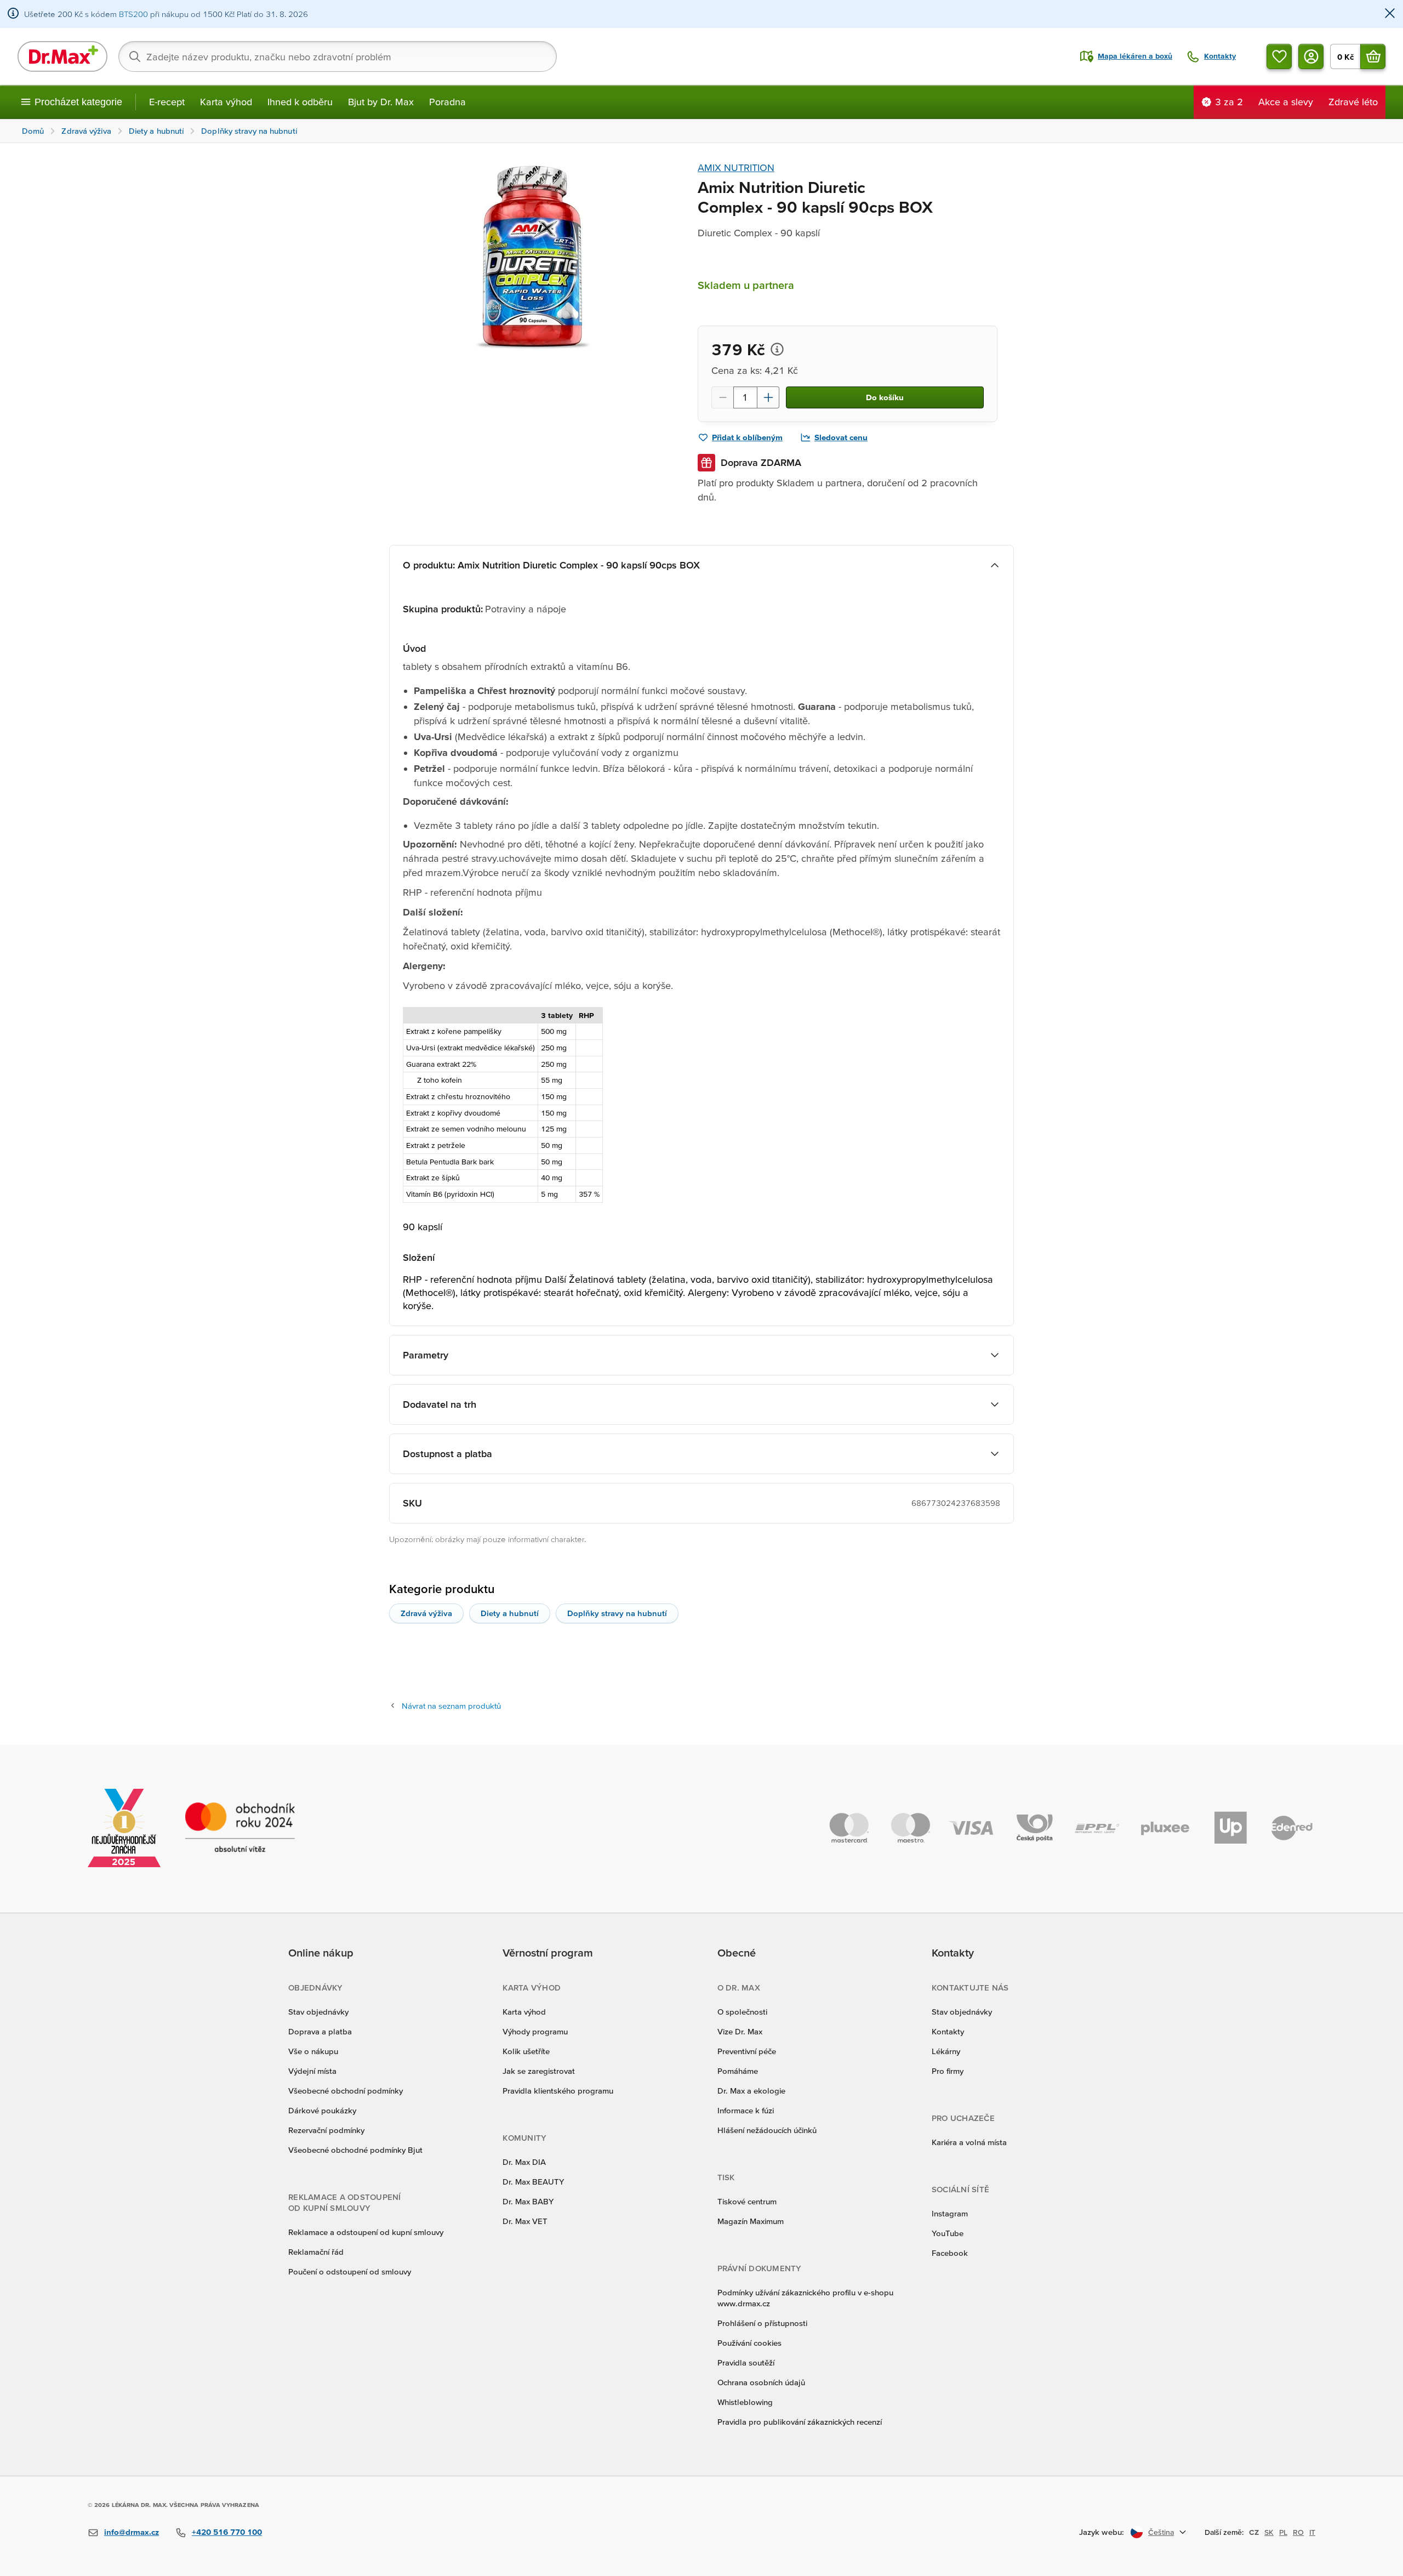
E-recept (167, 102)
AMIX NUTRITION (736, 167)
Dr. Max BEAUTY (533, 2182)
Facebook (950, 2253)
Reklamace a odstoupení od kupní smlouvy (366, 2232)
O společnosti (742, 2012)
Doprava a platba (320, 2031)
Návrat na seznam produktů (451, 1706)
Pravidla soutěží (746, 2362)
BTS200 (133, 14)
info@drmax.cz (132, 2532)
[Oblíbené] (1279, 56)
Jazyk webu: (1102, 2532)
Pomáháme (738, 2071)
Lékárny (946, 2051)
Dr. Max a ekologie (751, 2091)
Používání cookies (749, 2343)
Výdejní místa (312, 2071)
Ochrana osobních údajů (761, 2382)
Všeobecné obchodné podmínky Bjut (355, 2150)
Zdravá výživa (426, 1613)
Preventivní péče (747, 2051)
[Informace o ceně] (777, 349)
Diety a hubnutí (510, 1613)
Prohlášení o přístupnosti (762, 2323)
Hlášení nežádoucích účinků (767, 2130)
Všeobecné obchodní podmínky (346, 2091)
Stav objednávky (318, 2012)
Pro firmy (948, 2071)
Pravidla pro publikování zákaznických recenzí (800, 2422)
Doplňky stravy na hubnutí (617, 1613)
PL (1283, 2532)
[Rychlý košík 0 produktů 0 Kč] (1373, 56)
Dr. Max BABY (528, 2201)
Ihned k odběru (300, 102)
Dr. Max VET (525, 2221)
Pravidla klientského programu (558, 2091)
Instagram (950, 2213)
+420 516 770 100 (227, 2532)
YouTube (948, 2233)
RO (1298, 2532)
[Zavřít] (1390, 14)
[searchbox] (338, 56)
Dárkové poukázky (322, 2110)
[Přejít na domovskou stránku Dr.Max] (62, 56)
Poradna (447, 102)
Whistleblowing (745, 2402)
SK (1269, 2532)
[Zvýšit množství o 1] (768, 397)
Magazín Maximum (751, 2221)
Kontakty (948, 2031)
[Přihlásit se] (1311, 56)
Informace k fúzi (746, 2110)
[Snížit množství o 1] (722, 397)
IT (1312, 2532)
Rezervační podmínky (326, 2130)
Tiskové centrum (747, 2201)
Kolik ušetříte (526, 2051)
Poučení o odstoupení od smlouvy (350, 2271)
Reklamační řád (316, 2252)
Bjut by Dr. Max (381, 102)
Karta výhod (226, 102)
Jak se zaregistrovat (539, 2071)
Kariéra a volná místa (969, 2142)
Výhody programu (535, 2031)
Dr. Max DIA (524, 2162)
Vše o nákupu (313, 2051)
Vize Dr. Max (740, 2031)
